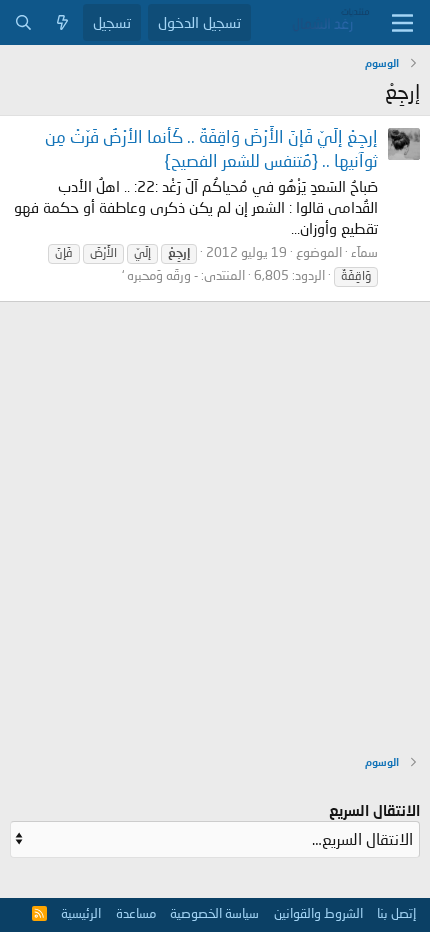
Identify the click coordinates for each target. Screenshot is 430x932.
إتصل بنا (396, 913)
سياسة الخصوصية (214, 913)
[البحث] (23, 22)
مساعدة (136, 913)
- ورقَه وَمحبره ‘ (160, 275)
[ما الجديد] (62, 22)
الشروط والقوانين (318, 913)
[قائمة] (402, 23)
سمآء (364, 252)
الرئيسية (81, 913)
